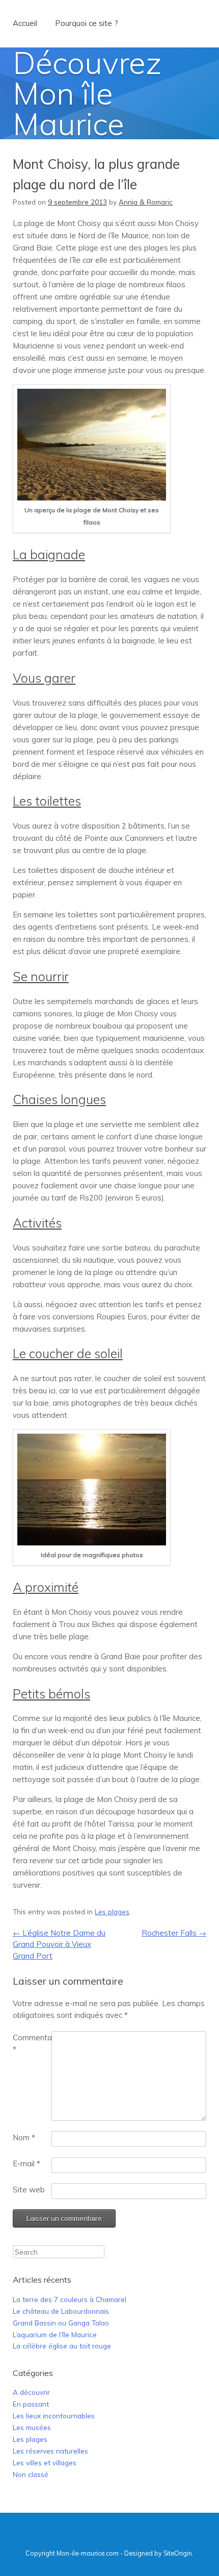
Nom (24, 2137)
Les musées (32, 2427)
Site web (29, 2190)
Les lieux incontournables (54, 2416)
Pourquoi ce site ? (87, 23)
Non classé (31, 2474)
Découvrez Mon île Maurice (87, 93)
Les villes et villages (45, 2462)
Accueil (25, 23)
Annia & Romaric (146, 202)
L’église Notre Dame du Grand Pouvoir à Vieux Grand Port (59, 1944)
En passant (31, 2404)
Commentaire (32, 2043)
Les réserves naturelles (50, 2451)
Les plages (112, 1911)
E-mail (26, 2164)
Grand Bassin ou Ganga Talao (61, 2323)
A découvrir (31, 2392)
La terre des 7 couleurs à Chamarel (70, 2299)
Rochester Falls (174, 1933)
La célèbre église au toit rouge (62, 2346)
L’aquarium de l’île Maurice (55, 2334)
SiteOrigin (178, 2553)
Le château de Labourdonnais (61, 2311)
